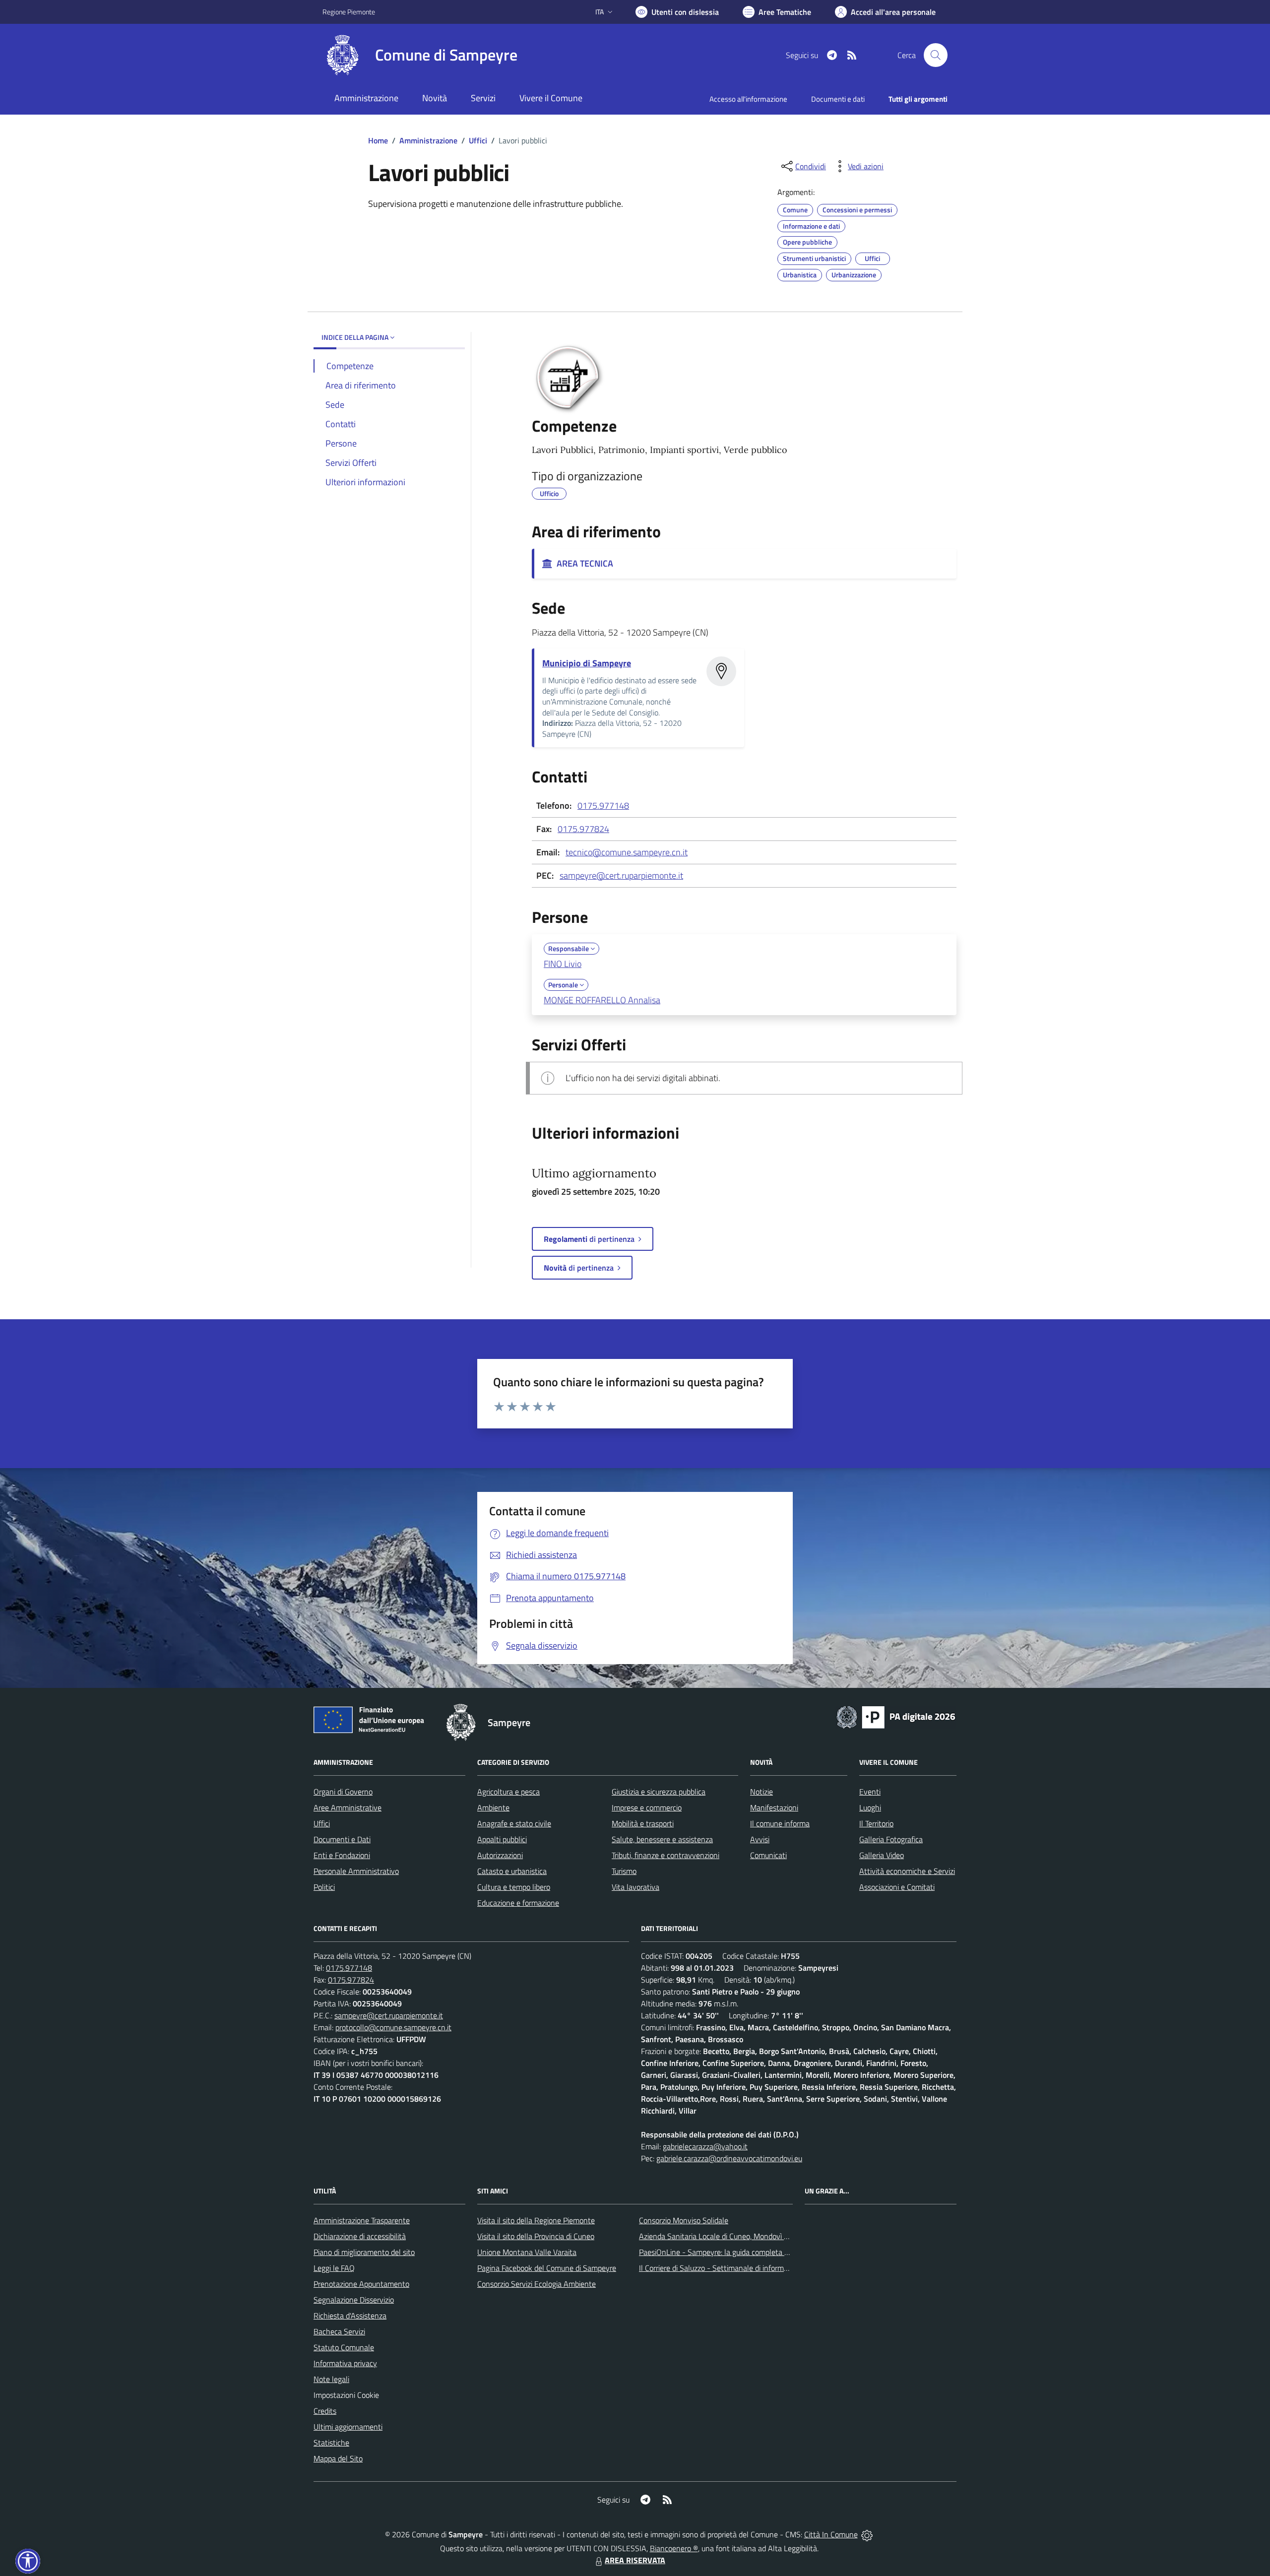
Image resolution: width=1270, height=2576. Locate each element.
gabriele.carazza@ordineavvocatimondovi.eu (729, 2158)
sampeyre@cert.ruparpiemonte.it (621, 875)
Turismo (624, 1871)
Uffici (478, 140)
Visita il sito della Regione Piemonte (536, 2220)
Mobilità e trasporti (643, 1823)
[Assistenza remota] (867, 2534)
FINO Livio (563, 964)
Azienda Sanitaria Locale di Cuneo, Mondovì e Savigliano (731, 2236)
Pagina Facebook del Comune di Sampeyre (547, 2268)
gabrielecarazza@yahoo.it (705, 2146)
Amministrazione (428, 140)
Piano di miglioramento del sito (364, 2252)
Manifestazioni (774, 1807)
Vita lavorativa (635, 1887)
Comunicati (768, 1855)
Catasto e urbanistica (512, 1871)
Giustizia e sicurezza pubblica (659, 1792)
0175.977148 (603, 805)
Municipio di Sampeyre (587, 663)
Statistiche (331, 2443)
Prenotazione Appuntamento (361, 2284)
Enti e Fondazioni (342, 1855)
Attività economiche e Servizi (907, 1871)
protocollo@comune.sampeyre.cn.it (393, 2027)
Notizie (762, 1792)
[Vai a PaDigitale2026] (896, 1716)
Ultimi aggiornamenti (348, 2427)
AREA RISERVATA (635, 2560)
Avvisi (760, 1839)
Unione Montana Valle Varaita (527, 2252)
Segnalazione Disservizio (354, 2300)
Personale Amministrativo (356, 1871)
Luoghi (870, 1807)
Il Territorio (876, 1823)
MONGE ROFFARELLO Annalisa (602, 1000)
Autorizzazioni (500, 1855)
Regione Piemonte (349, 12)
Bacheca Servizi (339, 2331)
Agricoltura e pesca (508, 1792)
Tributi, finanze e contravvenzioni (666, 1855)
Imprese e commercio (647, 1807)
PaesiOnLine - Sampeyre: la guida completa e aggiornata (732, 2252)
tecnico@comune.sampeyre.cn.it (627, 852)
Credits (325, 2411)
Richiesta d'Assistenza (350, 2316)
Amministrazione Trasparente (362, 2220)
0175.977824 (583, 829)
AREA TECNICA (583, 563)
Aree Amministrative (348, 1807)
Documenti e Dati (342, 1839)
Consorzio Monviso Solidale (684, 2220)
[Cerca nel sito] (936, 55)
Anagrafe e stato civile (514, 1823)
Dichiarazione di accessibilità (360, 2236)
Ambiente (493, 1807)
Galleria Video (882, 1855)
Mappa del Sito (338, 2458)
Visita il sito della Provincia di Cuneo (536, 2236)
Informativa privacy (345, 2363)
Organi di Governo (343, 1792)
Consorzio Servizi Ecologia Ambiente (537, 2284)
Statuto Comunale (344, 2347)
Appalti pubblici (502, 1839)
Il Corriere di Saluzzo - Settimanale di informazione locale (733, 2268)
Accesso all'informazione (748, 99)
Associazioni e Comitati (897, 1887)
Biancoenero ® (674, 2548)
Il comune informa (780, 1823)
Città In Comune (831, 2534)
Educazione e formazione (518, 1903)
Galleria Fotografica (891, 1839)
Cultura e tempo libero (514, 1887)
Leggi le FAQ (334, 2268)
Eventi (870, 1792)
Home (378, 140)
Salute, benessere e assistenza (662, 1839)
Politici (324, 1887)
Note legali (331, 2379)
